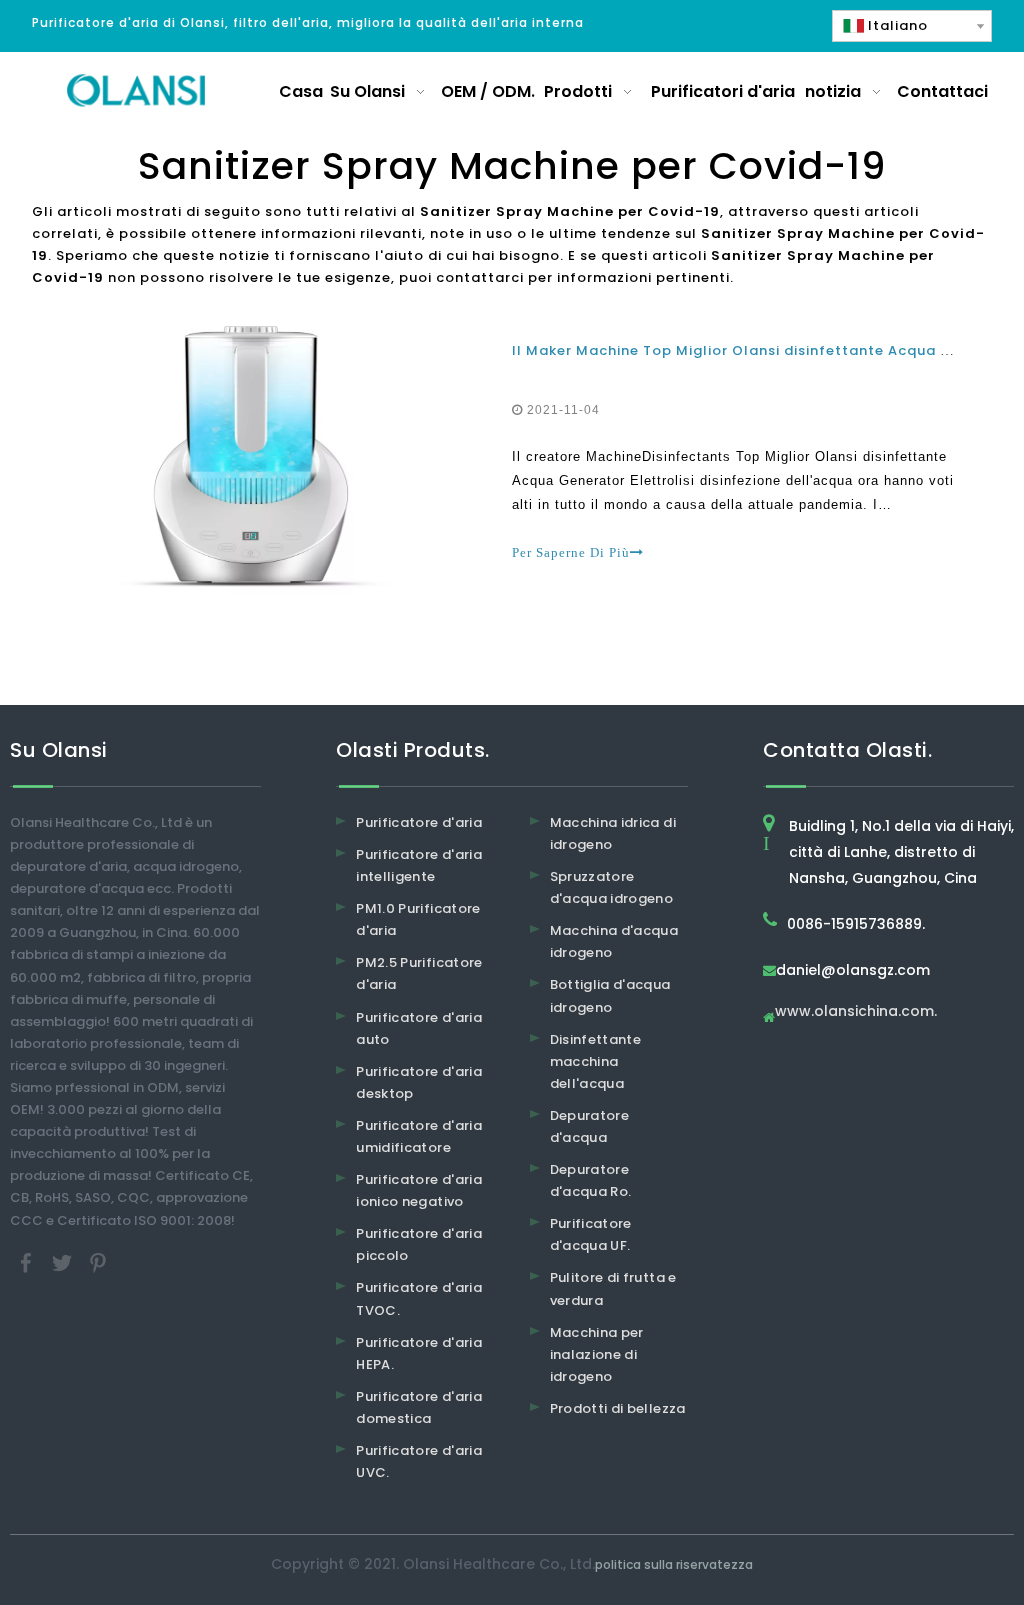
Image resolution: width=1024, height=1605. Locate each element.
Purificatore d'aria (419, 822)
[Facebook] (28, 1261)
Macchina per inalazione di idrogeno (597, 1354)
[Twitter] (64, 1261)
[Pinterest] (98, 1261)
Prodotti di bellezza (618, 1408)
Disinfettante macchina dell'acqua (596, 1061)
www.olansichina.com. (856, 1012)
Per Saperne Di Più (571, 552)
